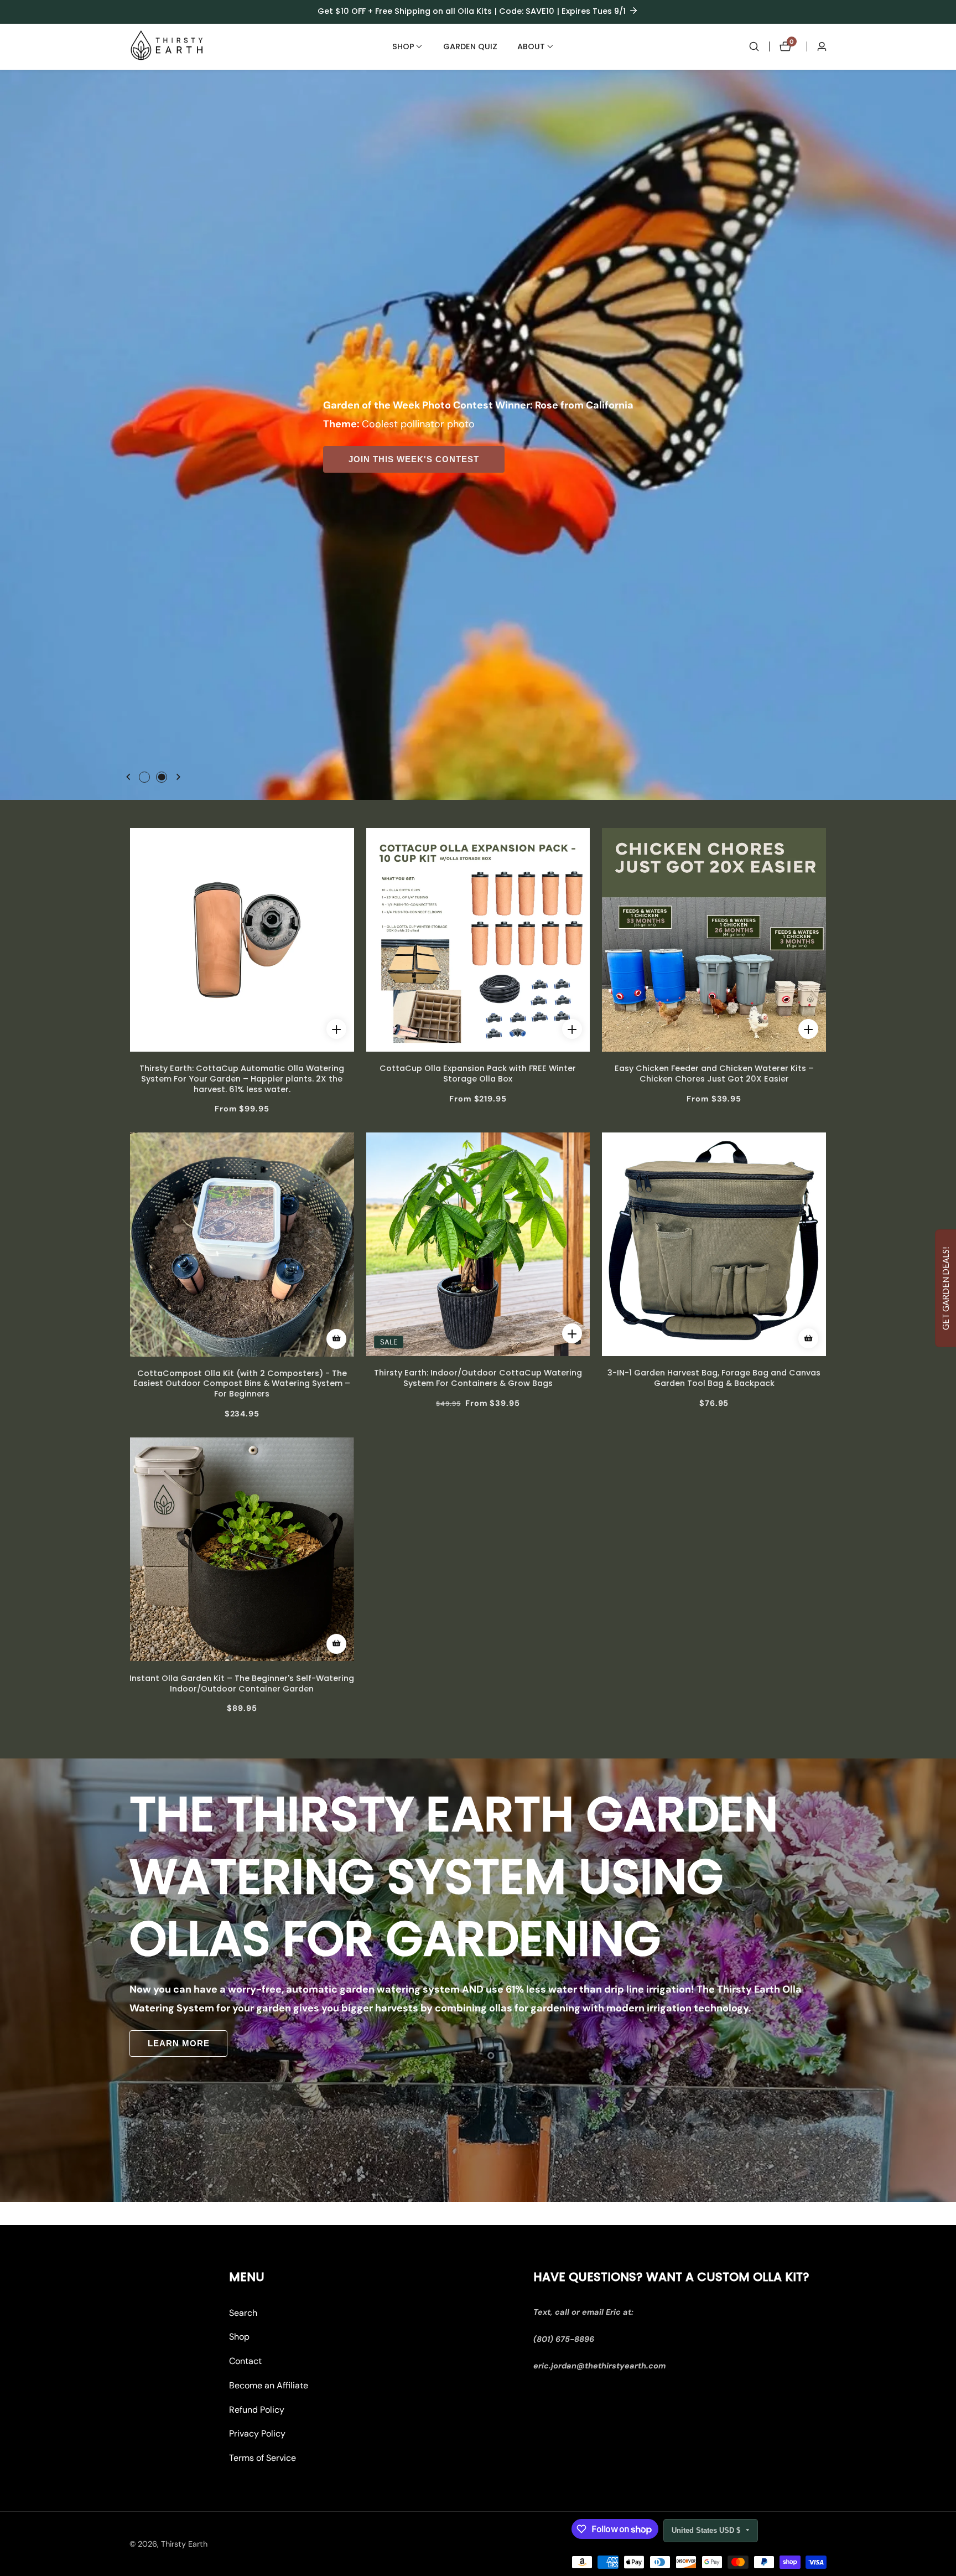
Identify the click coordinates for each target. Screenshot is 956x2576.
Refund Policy (257, 2410)
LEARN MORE (302, 761)
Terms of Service (263, 2458)
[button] (403, 46)
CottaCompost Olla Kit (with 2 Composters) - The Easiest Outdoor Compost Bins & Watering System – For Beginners (242, 1384)
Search (243, 2313)
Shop (239, 2337)
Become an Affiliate (269, 2385)
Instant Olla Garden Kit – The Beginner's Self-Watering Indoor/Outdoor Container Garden (242, 1683)
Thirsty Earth (184, 2544)
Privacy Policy (257, 2434)
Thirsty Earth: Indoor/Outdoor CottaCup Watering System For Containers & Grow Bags (478, 1378)
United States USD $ (707, 2530)
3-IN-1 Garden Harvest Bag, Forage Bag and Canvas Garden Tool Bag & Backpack (714, 1378)
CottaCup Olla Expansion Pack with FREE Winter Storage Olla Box (478, 1074)
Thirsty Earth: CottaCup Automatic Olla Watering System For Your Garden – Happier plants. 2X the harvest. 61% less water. (242, 1079)
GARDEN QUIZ (470, 46)
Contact (245, 2362)
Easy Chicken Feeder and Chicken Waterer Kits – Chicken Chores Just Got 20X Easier (714, 1074)
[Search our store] (754, 46)
